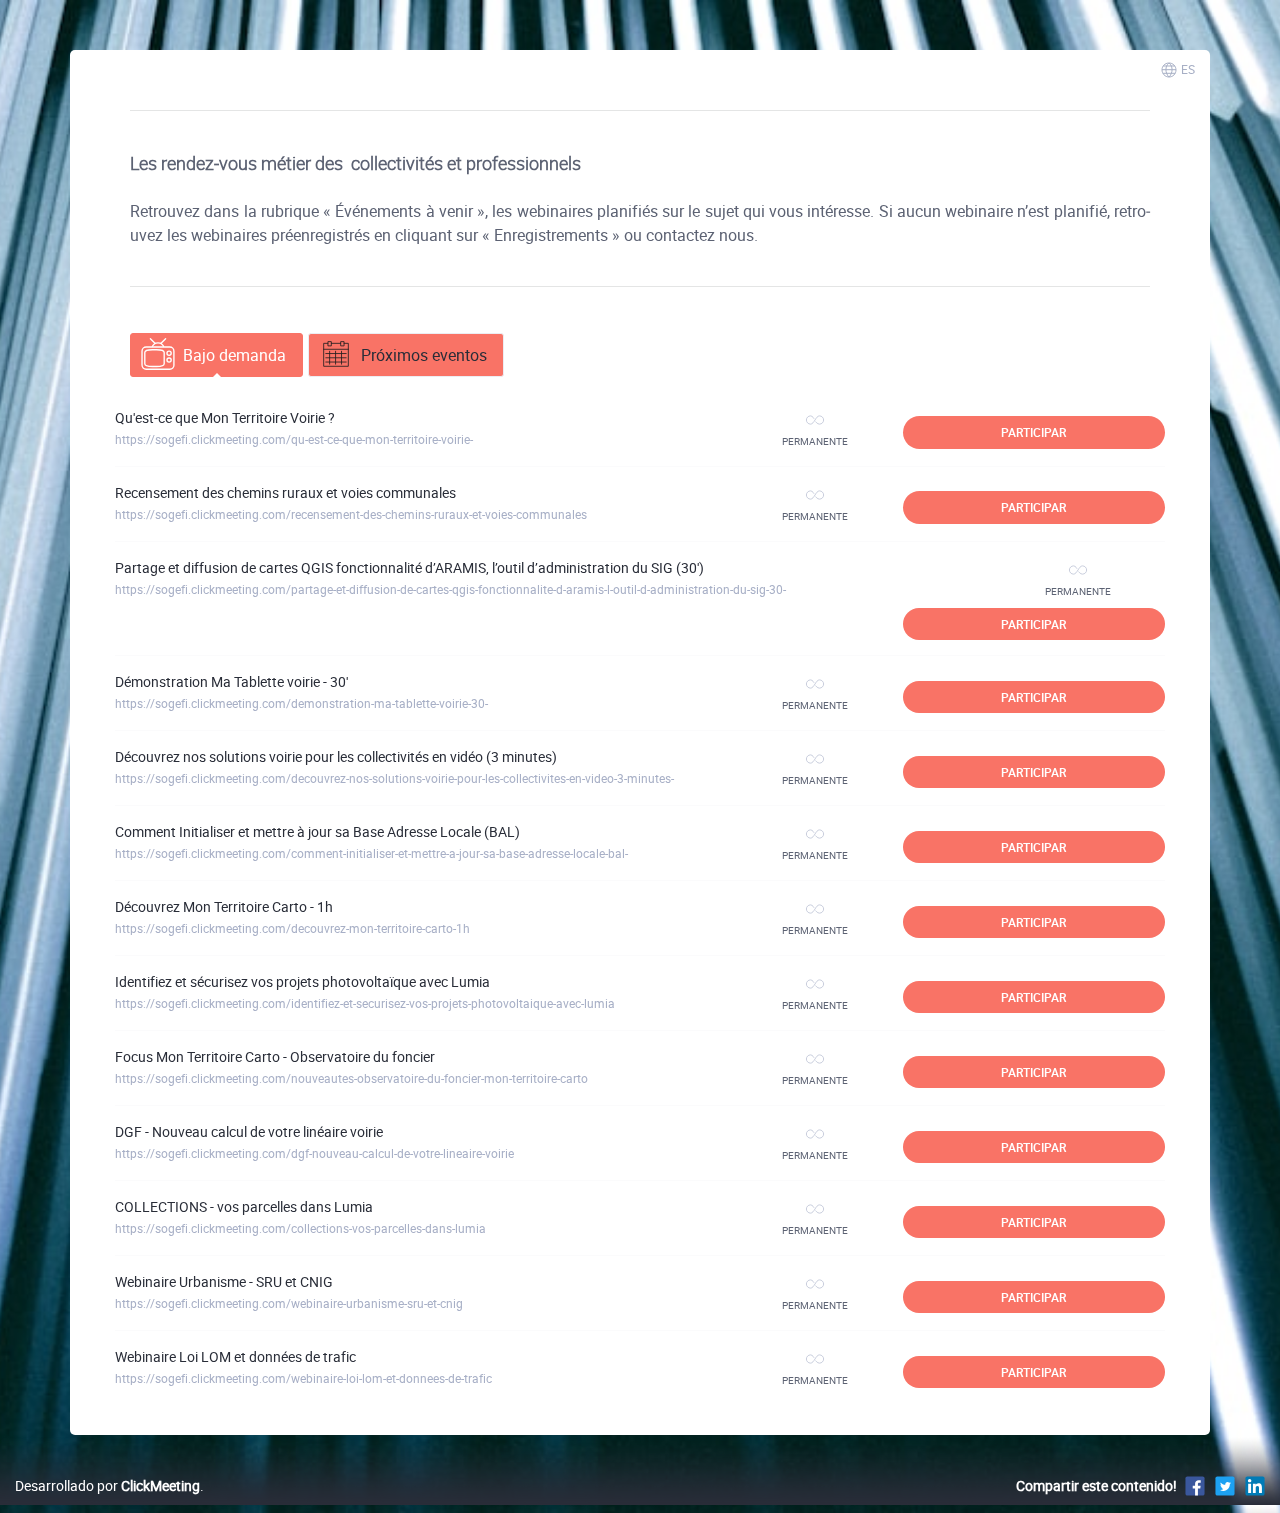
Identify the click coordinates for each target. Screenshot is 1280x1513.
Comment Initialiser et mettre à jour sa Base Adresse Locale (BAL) (317, 831)
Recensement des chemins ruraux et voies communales (285, 492)
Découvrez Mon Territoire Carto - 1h (224, 906)
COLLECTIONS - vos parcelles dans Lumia (244, 1206)
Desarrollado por (107, 1485)
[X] (1225, 1485)
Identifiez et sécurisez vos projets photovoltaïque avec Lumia (302, 981)
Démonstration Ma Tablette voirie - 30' (231, 681)
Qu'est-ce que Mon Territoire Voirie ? (225, 417)
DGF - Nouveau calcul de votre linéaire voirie (249, 1131)
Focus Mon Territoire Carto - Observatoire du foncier (275, 1056)
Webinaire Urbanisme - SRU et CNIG (224, 1281)
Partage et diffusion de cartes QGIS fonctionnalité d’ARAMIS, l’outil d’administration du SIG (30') (409, 567)
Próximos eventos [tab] (424, 355)
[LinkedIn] (1255, 1485)
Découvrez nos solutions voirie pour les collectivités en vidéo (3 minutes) (336, 756)
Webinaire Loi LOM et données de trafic (235, 1356)
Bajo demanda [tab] (234, 355)
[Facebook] (1195, 1485)
